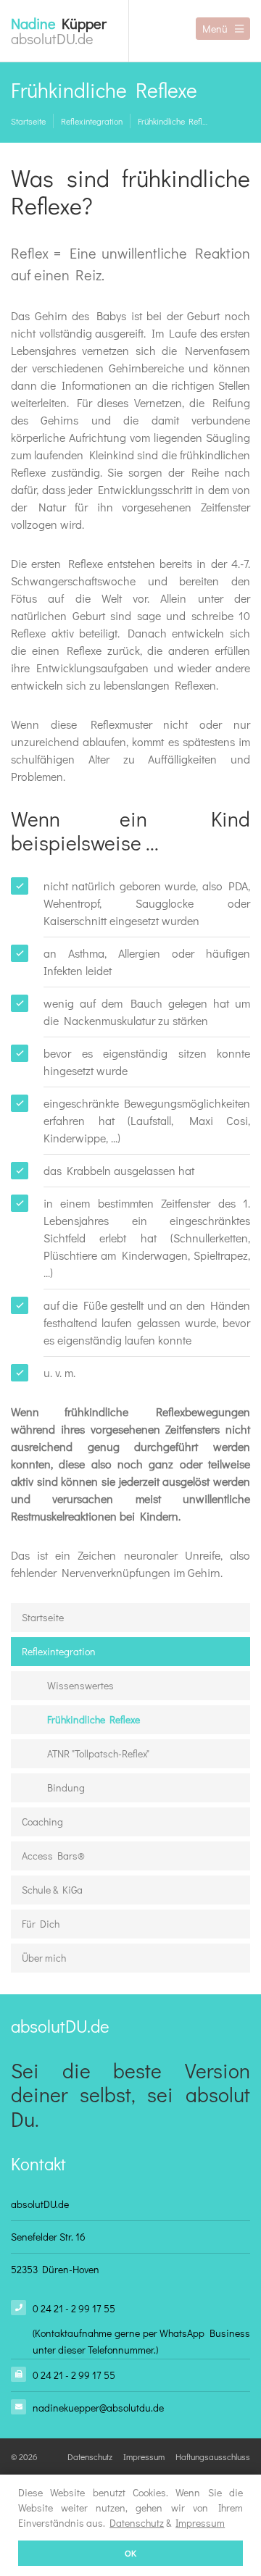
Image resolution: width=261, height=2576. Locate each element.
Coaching (42, 1822)
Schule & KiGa (52, 1890)
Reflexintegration (92, 121)
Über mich (44, 1958)
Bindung (66, 1787)
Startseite (28, 121)
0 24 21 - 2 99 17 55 (74, 2308)
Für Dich (41, 1924)
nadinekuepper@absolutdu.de (98, 2408)
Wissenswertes (80, 1685)
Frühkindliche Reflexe (174, 121)
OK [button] (130, 2553)
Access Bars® (53, 1856)
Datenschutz (137, 2523)
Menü (215, 29)
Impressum (200, 2523)
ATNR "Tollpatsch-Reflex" (98, 1753)
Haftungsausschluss (213, 2456)
